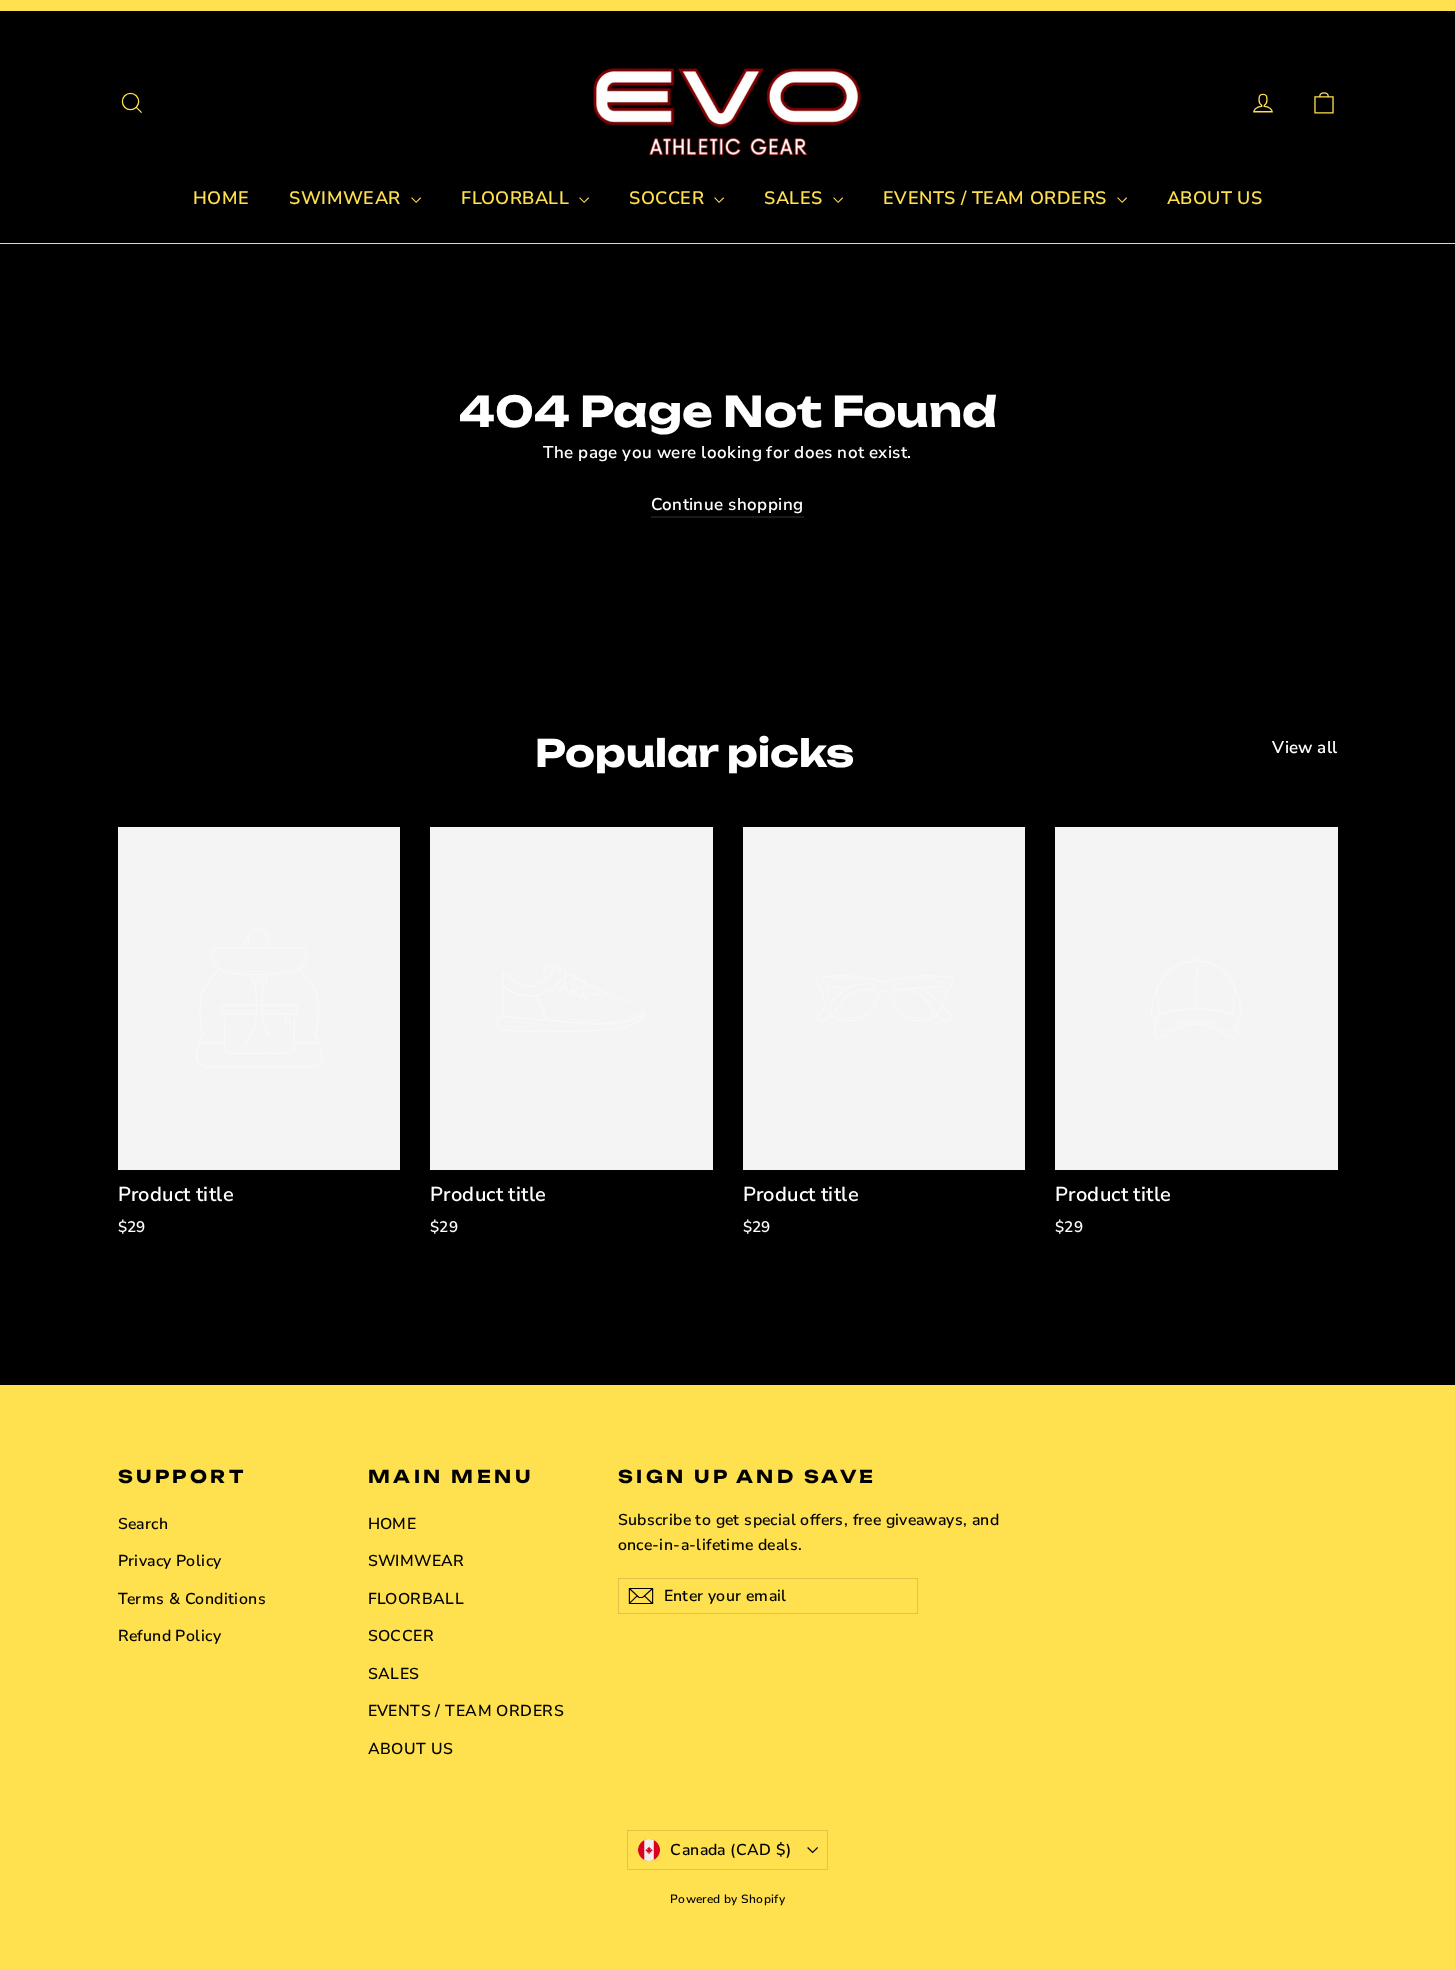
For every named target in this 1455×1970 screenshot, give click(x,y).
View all (1304, 747)
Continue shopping (727, 504)
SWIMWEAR (347, 198)
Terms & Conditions (192, 1599)
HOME (221, 198)
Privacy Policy (170, 1561)
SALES (796, 198)
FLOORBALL (517, 198)
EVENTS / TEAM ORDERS (997, 198)
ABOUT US (1214, 198)
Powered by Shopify (728, 1899)
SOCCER (669, 198)
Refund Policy (170, 1636)
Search (143, 1524)
